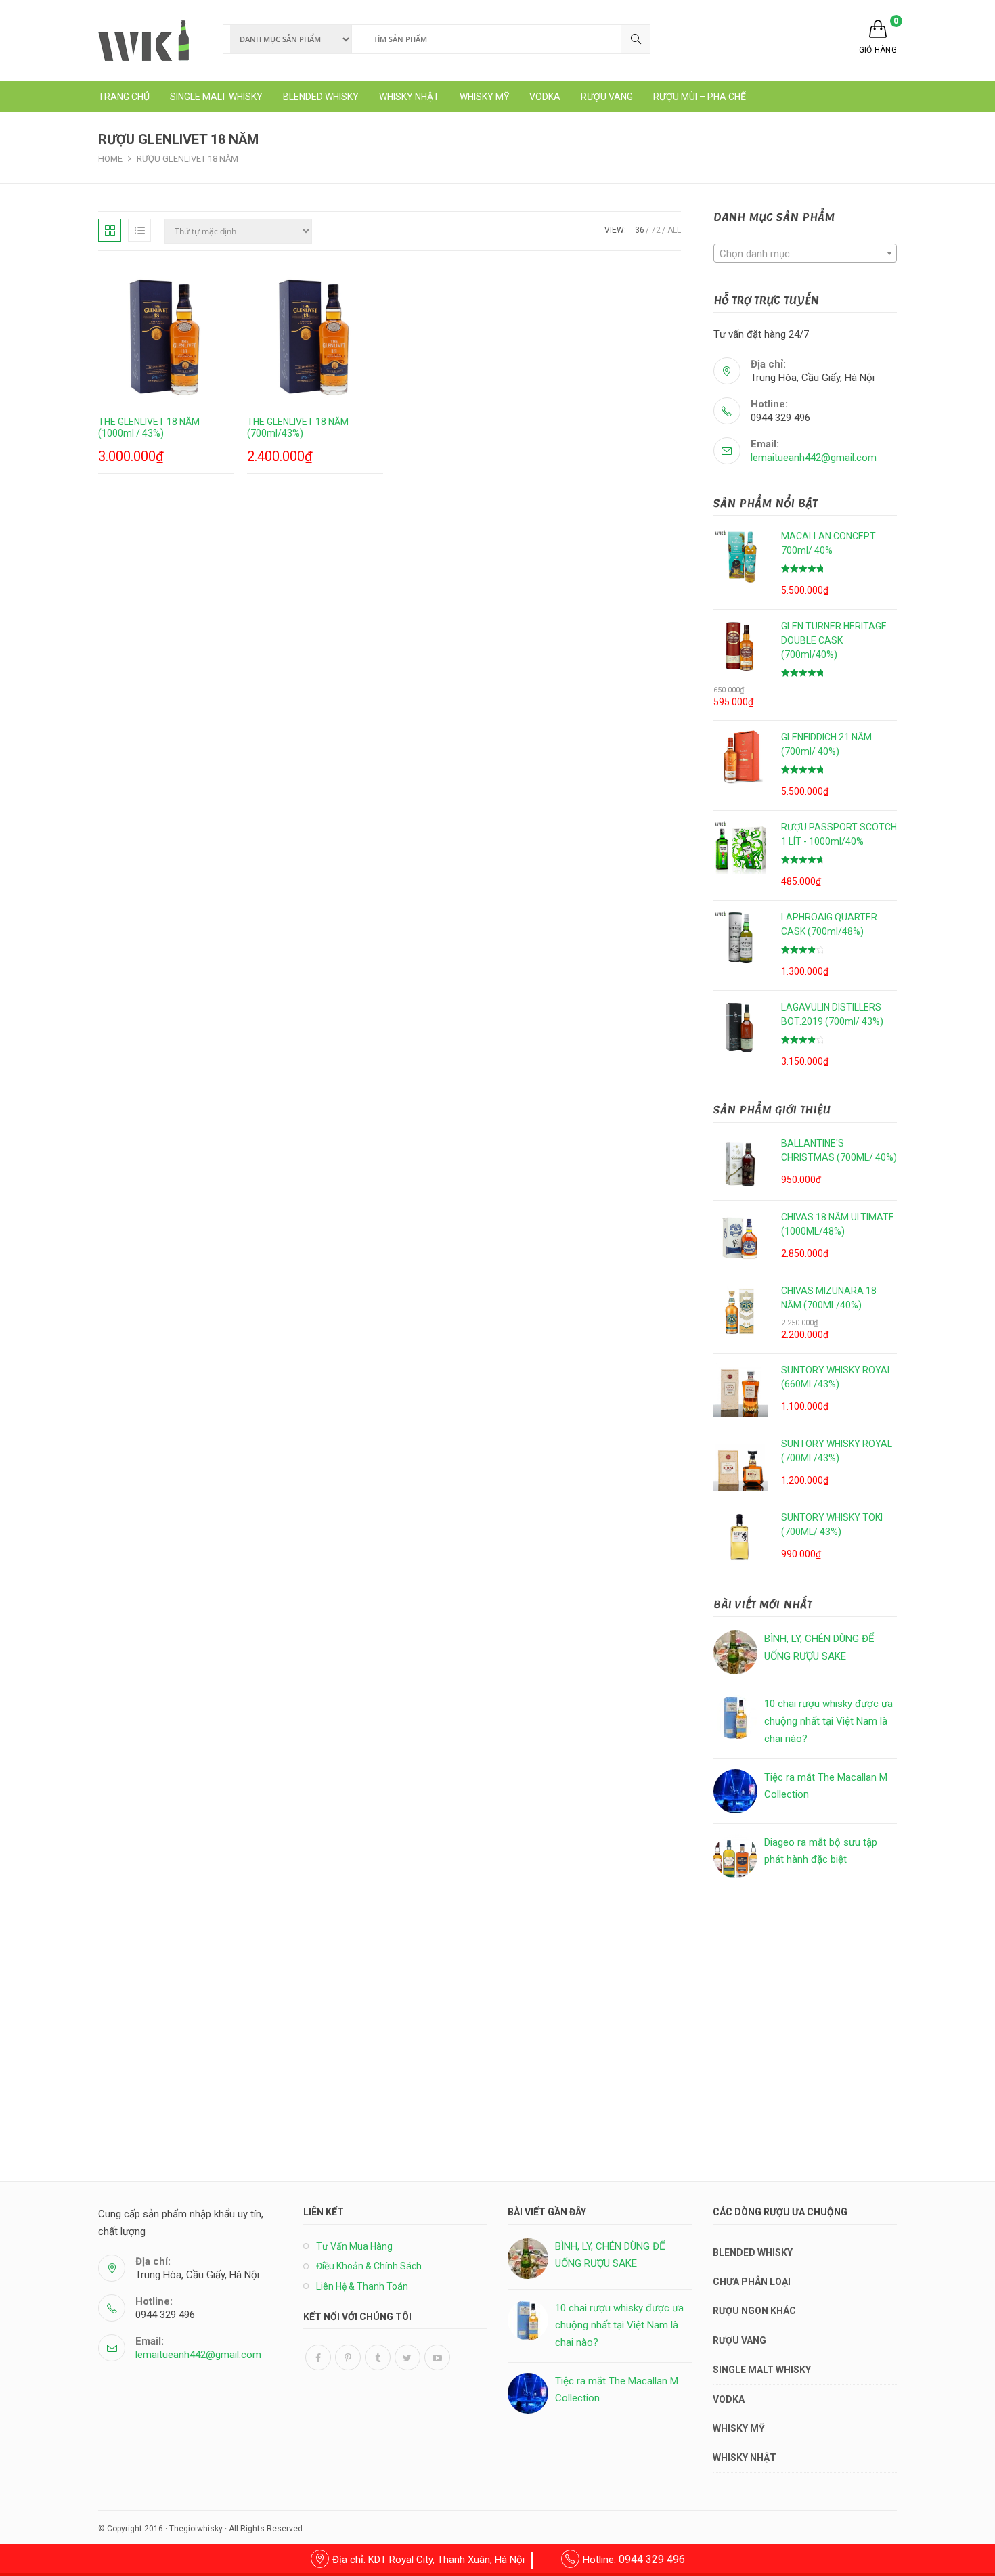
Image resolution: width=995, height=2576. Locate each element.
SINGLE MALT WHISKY (762, 2370)
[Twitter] (407, 2357)
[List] (139, 230)
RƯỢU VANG (739, 2340)
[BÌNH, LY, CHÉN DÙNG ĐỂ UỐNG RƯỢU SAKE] (735, 1652)
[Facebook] (318, 2357)
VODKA (729, 2399)
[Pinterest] (348, 2357)
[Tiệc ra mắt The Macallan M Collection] (735, 1791)
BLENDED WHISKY (753, 2252)
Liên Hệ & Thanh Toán (362, 2286)
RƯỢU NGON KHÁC (754, 2311)
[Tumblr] (378, 2357)
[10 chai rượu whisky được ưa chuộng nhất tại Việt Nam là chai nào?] (735, 1717)
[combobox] (805, 253)
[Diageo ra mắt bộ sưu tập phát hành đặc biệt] (735, 1856)
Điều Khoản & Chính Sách (369, 2266)
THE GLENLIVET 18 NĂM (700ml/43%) (298, 427)
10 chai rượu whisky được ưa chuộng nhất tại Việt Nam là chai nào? (828, 1721)
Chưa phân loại (752, 2282)
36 (640, 230)
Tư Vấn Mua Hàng (354, 2246)
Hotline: (634, 2560)
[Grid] (110, 230)
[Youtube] (437, 2357)
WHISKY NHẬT (745, 2458)
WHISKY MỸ (739, 2428)
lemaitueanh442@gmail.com (814, 458)
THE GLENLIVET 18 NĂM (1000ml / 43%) (149, 427)
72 (656, 230)
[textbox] (805, 254)
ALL (674, 230)
